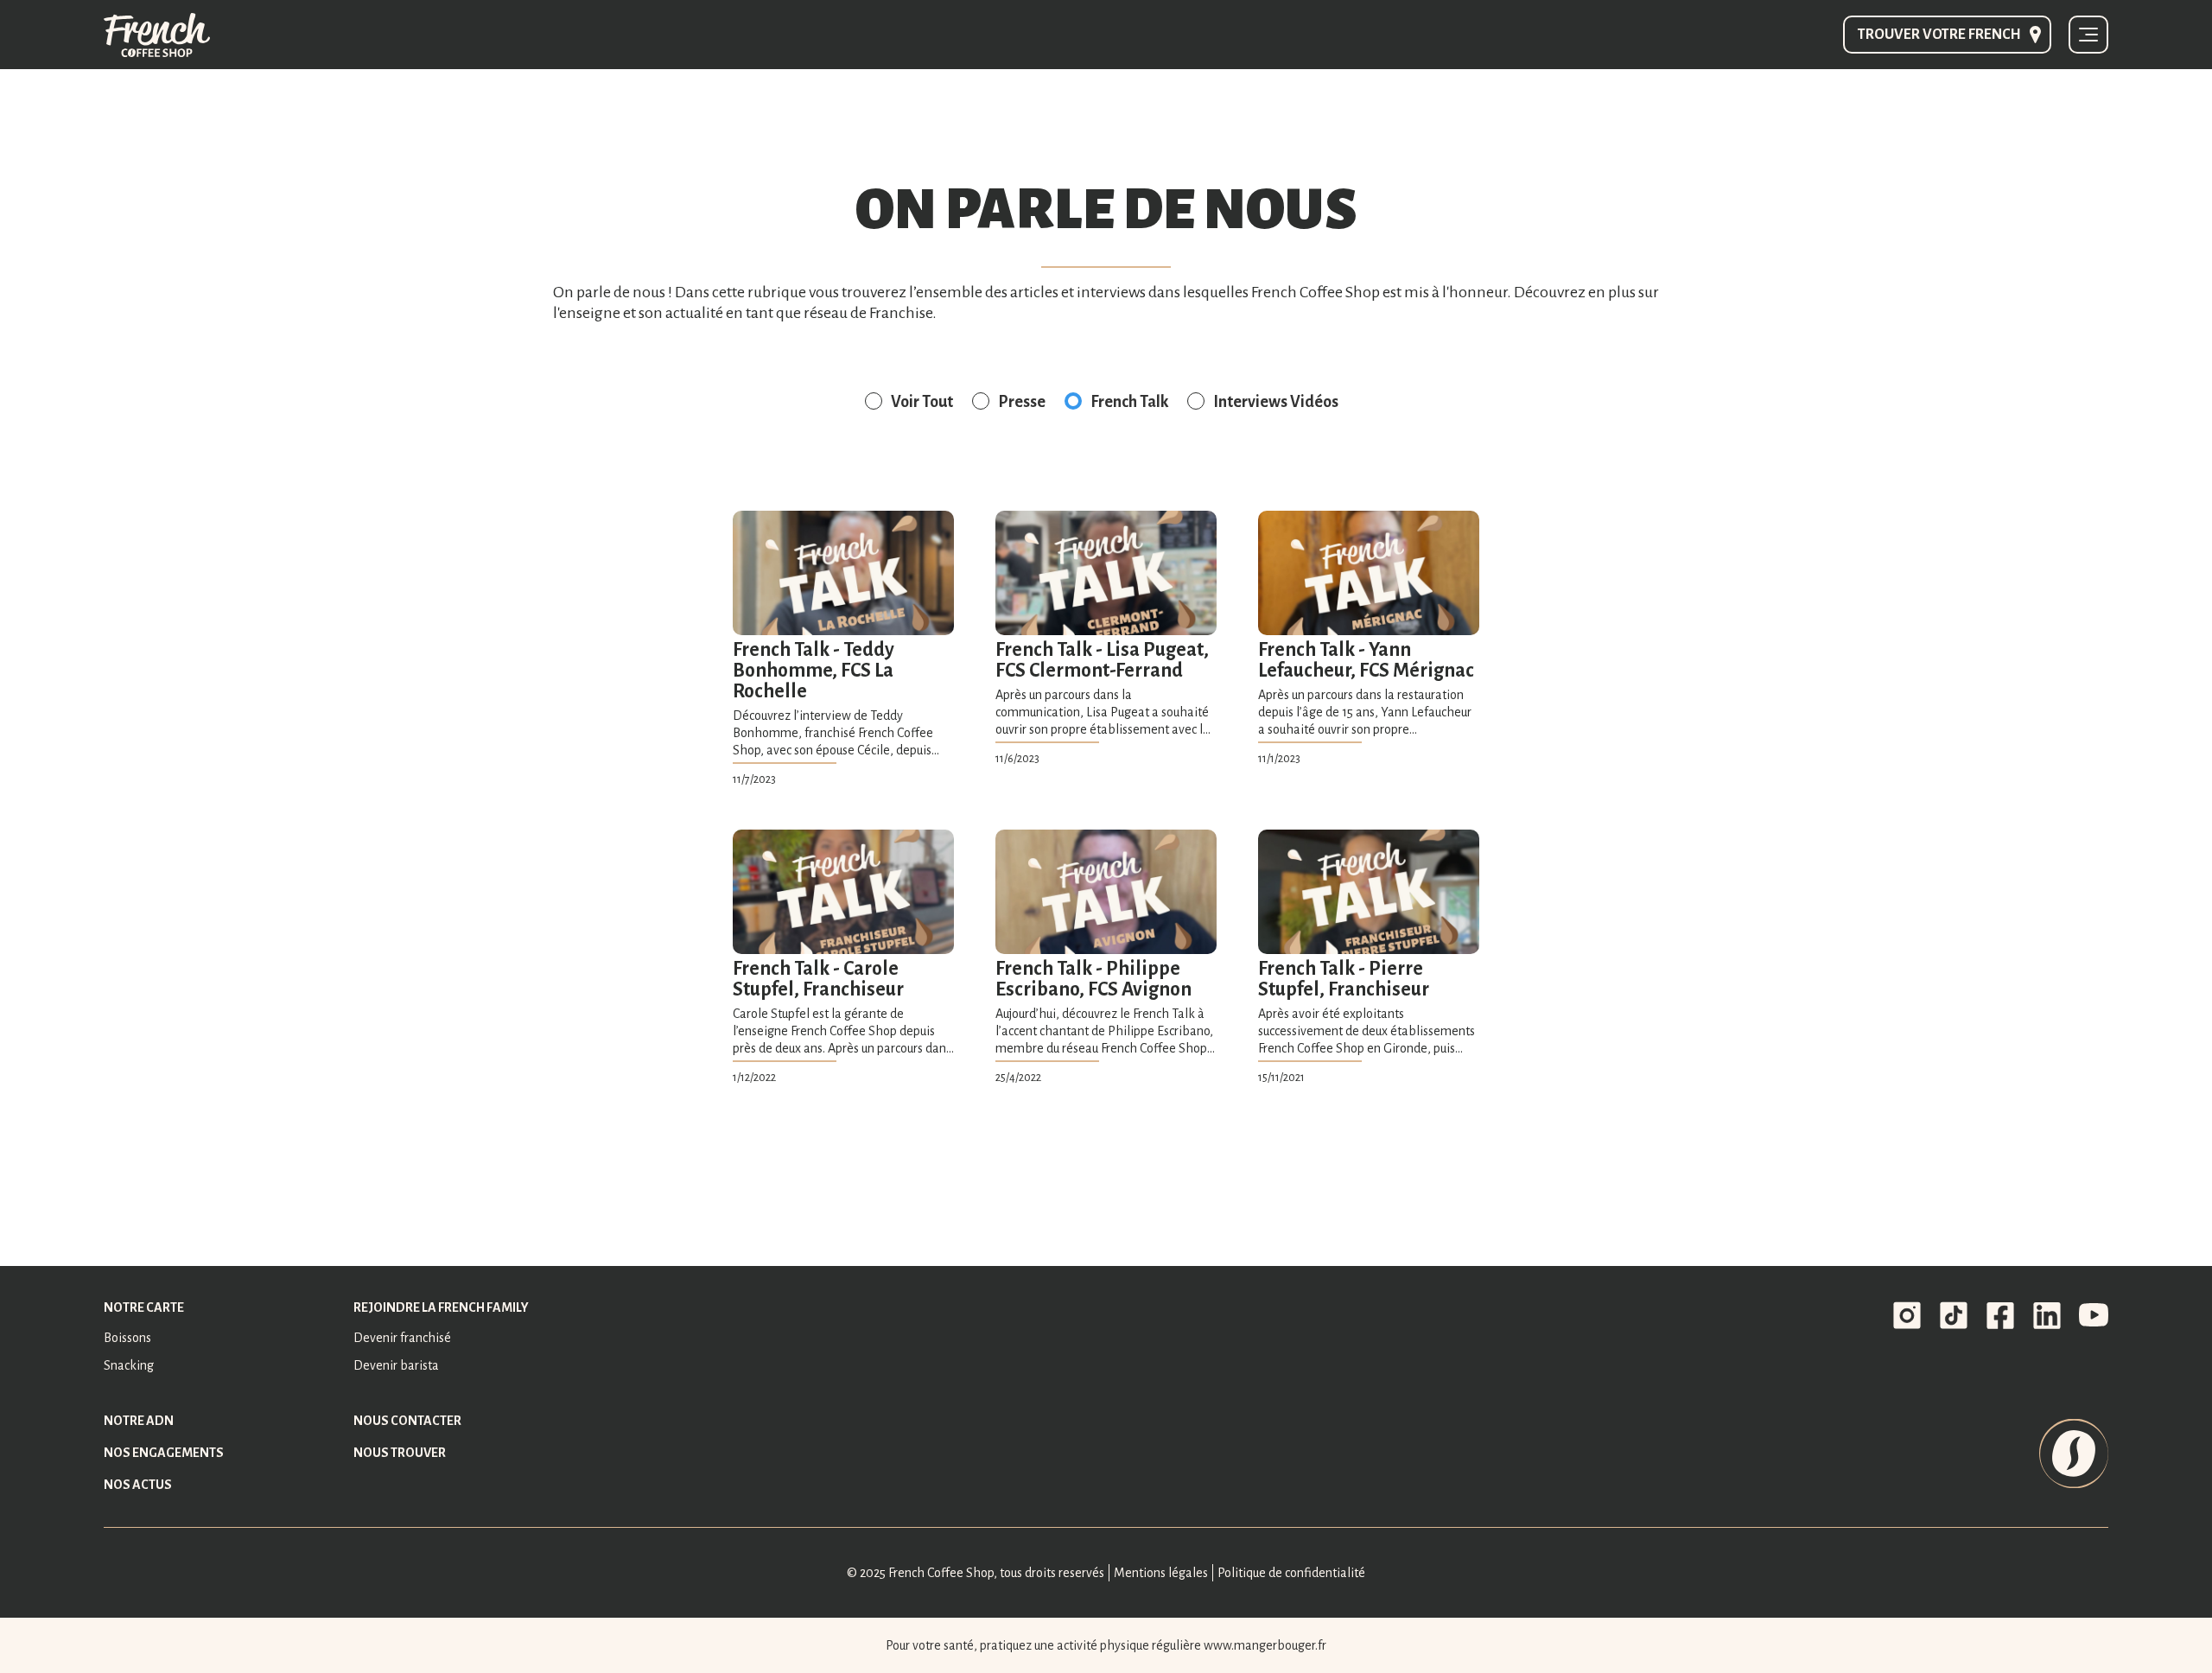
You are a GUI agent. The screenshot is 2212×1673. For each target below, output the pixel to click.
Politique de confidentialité (1291, 1573)
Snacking (129, 1365)
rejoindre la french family (441, 1307)
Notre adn (139, 1421)
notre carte (144, 1307)
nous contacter (407, 1421)
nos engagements (164, 1453)
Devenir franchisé (402, 1338)
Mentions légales (1161, 1573)
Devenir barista (396, 1365)
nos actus (138, 1485)
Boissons (127, 1338)
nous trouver (400, 1453)
